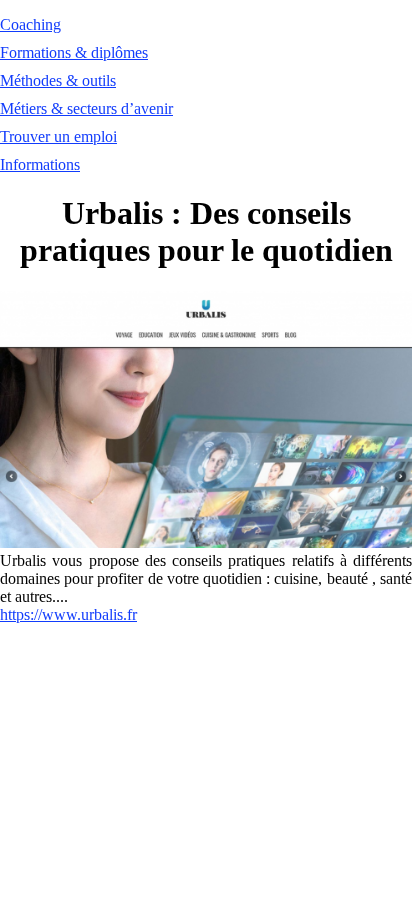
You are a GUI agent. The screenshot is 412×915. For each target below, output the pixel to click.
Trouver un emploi (58, 136)
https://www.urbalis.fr (68, 614)
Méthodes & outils (58, 80)
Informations (40, 164)
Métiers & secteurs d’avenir (86, 108)
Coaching (30, 24)
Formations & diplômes (74, 52)
